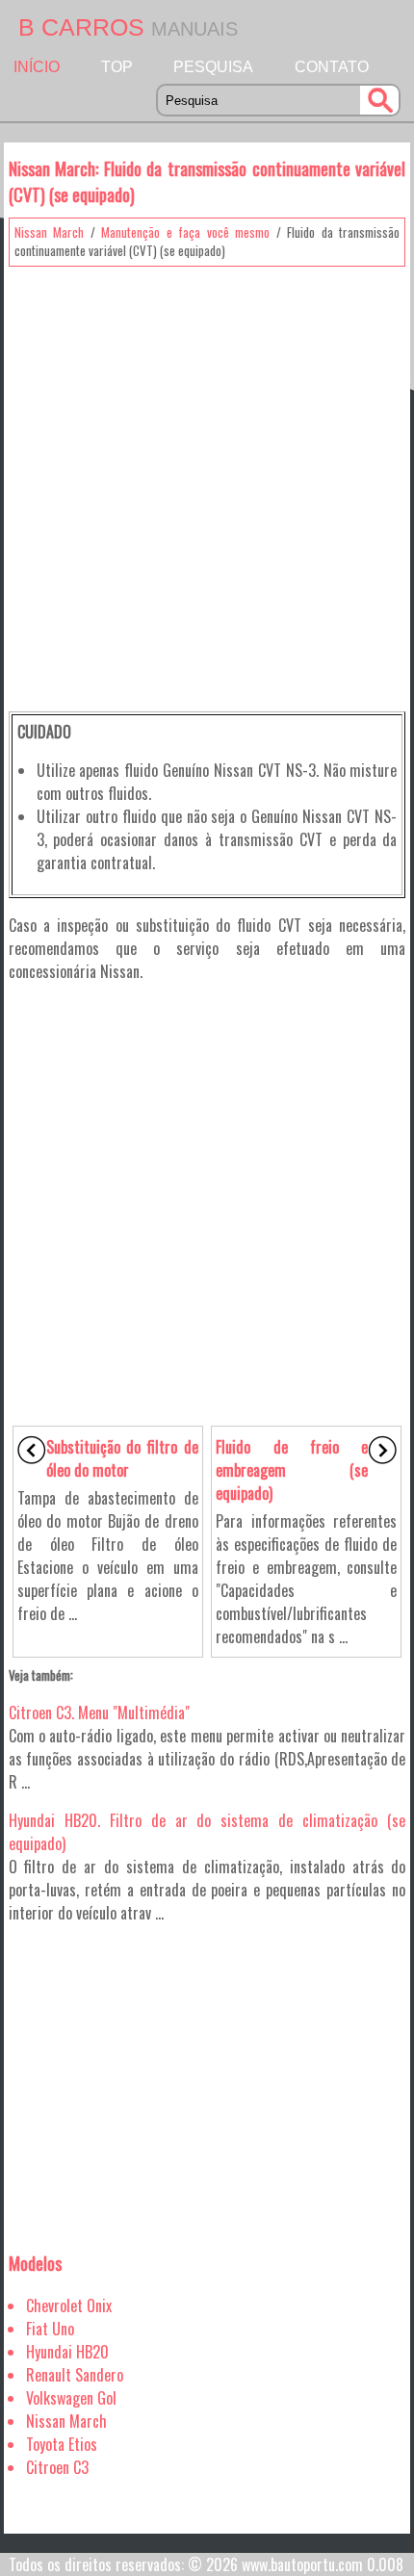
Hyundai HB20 (67, 2352)
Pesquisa (213, 67)
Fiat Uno (50, 2329)
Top (117, 67)
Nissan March (50, 232)
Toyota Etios (62, 2444)
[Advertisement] (207, 482)
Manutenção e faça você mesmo (185, 232)
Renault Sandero (75, 2375)
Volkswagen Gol (71, 2398)
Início (37, 67)
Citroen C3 (57, 2467)
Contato (332, 67)
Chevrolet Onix (69, 2306)
